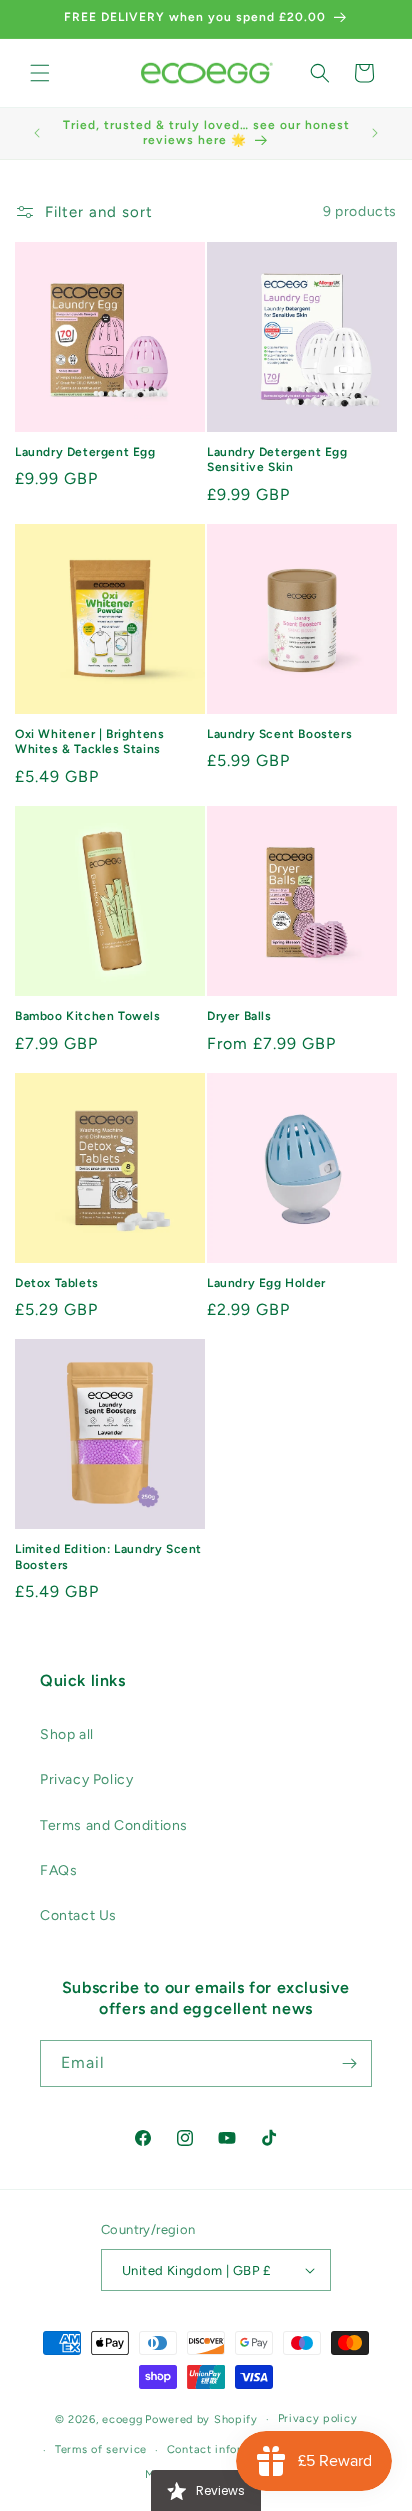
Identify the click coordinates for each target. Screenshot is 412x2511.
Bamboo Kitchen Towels (88, 1016)
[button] (40, 73)
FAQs (58, 1870)
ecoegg (122, 2419)
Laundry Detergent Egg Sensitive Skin (277, 460)
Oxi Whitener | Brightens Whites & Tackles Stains (89, 742)
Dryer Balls (239, 1016)
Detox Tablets (57, 1283)
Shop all (67, 1734)
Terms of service (101, 2449)
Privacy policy (318, 2418)
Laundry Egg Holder (266, 1283)
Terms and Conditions (114, 1825)
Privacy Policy (86, 1779)
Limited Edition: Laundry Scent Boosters (108, 1557)
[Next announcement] (375, 133)
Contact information (223, 2449)
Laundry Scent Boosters (279, 734)
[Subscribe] (349, 2063)
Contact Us (78, 1915)
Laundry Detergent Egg (85, 452)
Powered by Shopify (201, 2419)
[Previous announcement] (37, 133)
